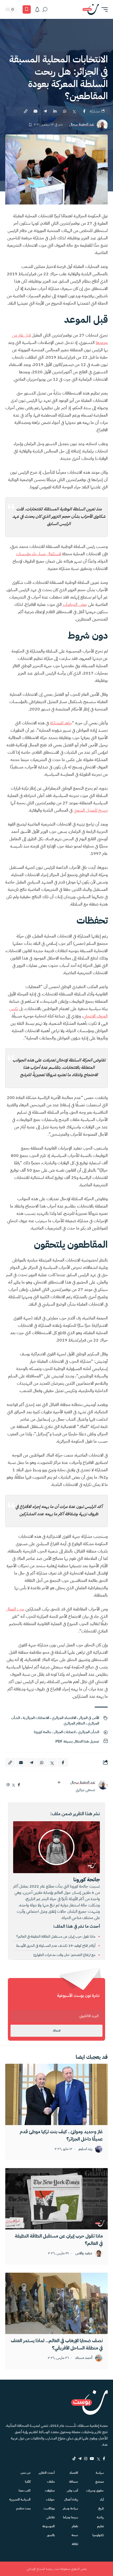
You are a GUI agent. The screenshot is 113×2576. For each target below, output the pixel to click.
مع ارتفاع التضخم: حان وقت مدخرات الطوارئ (65, 1955)
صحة (75, 2535)
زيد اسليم (85, 2149)
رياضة (100, 2517)
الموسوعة (48, 2526)
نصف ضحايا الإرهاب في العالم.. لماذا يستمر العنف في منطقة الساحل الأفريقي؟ (57, 2344)
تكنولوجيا (98, 2535)
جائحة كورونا (43, 1732)
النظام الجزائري (74, 1723)
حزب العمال (15, 1609)
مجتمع (100, 2482)
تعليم (101, 2526)
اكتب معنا (25, 2491)
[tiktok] (74, 2459)
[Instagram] (86, 2459)
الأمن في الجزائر (89, 1718)
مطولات (50, 2491)
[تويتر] (14, 1785)
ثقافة (75, 2544)
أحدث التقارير (47, 2473)
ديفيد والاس (84, 2253)
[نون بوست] (91, 9)
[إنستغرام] (8, 1785)
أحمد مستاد (84, 2358)
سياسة (100, 2473)
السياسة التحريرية (20, 2499)
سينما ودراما (71, 2517)
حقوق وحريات (95, 2491)
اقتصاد (74, 2473)
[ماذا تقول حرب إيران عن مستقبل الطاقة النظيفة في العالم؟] (56, 2199)
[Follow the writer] (59, 1782)
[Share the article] (84, 111)
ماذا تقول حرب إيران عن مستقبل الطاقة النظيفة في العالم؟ (56, 1936)
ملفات (51, 2482)
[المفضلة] (27, 9)
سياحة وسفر (70, 2508)
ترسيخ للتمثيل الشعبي (91, 810)
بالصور (51, 2535)
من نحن (25, 2473)
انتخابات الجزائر (65, 1732)
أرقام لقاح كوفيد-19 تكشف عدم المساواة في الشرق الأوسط (56, 1946)
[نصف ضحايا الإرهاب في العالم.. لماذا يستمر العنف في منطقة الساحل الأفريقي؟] (56, 2303)
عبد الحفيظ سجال (82, 125)
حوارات (50, 2499)
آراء (102, 2499)
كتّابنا (28, 2482)
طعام (75, 2526)
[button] (103, 9)
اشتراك (56, 2031)
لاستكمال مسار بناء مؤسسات (38, 554)
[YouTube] (92, 2459)
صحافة (74, 2482)
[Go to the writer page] (103, 1785)
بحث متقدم (23, 2508)
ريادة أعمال (71, 2499)
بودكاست (49, 2508)
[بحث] (45, 9)
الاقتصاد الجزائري (64, 1718)
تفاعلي (50, 2517)
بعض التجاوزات (75, 605)
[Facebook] (104, 2459)
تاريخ (101, 2508)
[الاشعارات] (37, 9)
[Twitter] (98, 2459)
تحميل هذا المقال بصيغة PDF (77, 1741)
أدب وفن (72, 2491)
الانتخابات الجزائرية (36, 1718)
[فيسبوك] (19, 1785)
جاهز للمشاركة (61, 723)
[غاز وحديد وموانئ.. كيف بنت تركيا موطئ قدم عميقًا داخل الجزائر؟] (56, 2094)
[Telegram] (80, 2459)
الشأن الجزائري (89, 1732)
